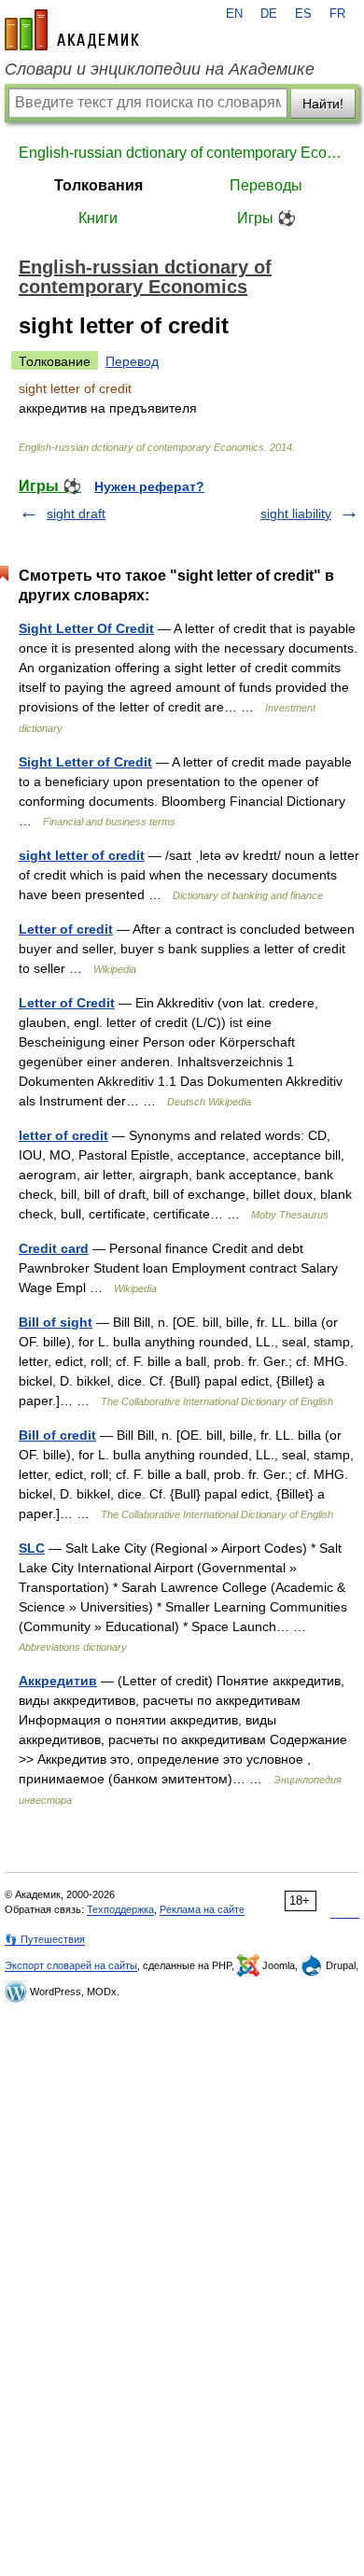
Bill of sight (56, 1322)
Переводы (266, 185)
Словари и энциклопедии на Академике (160, 69)
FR (337, 14)
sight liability (296, 514)
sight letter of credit (82, 855)
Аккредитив (58, 1681)
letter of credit (63, 1135)
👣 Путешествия (45, 1939)
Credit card (54, 1248)
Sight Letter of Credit (85, 762)
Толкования (98, 185)
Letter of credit (66, 929)
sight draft (76, 514)
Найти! (323, 104)
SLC (32, 1548)
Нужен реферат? (149, 486)
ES (303, 14)
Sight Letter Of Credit (86, 628)
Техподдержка (120, 1909)
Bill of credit (57, 1435)
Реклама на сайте (202, 1909)
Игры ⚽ (266, 218)
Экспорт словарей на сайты (71, 1965)
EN (234, 14)
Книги (98, 218)
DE (269, 14)
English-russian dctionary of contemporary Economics (182, 153)
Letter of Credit (67, 1003)
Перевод (132, 361)
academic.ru (72, 30)
